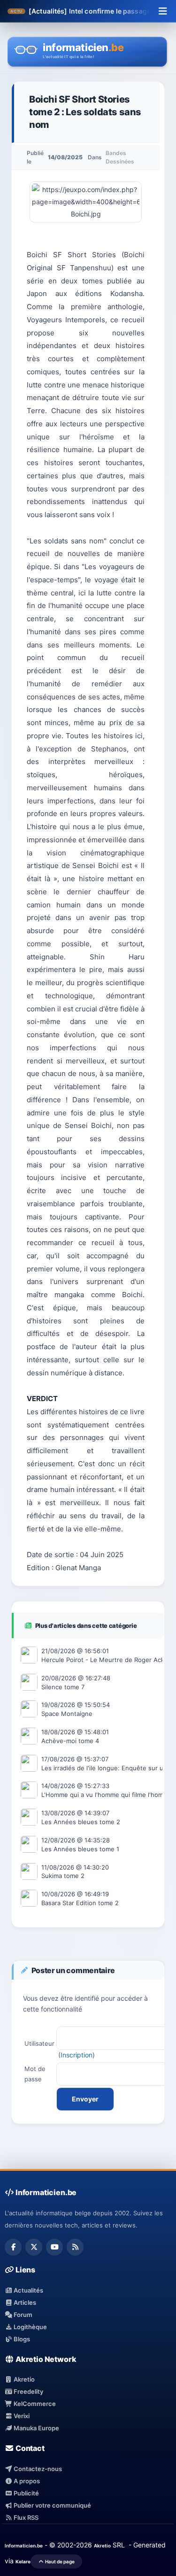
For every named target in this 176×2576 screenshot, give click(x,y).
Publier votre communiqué (52, 2505)
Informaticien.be (24, 2546)
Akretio (23, 2379)
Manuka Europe (36, 2428)
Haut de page (59, 2561)
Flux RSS (25, 2517)
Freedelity (28, 2391)
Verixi (21, 2416)
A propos (26, 2481)
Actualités (28, 2290)
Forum (22, 2315)
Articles (24, 2302)
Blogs (21, 2339)
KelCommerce (34, 2404)
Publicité (26, 2493)
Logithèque (30, 2327)
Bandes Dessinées (120, 157)
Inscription (77, 2055)
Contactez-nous (37, 2469)
